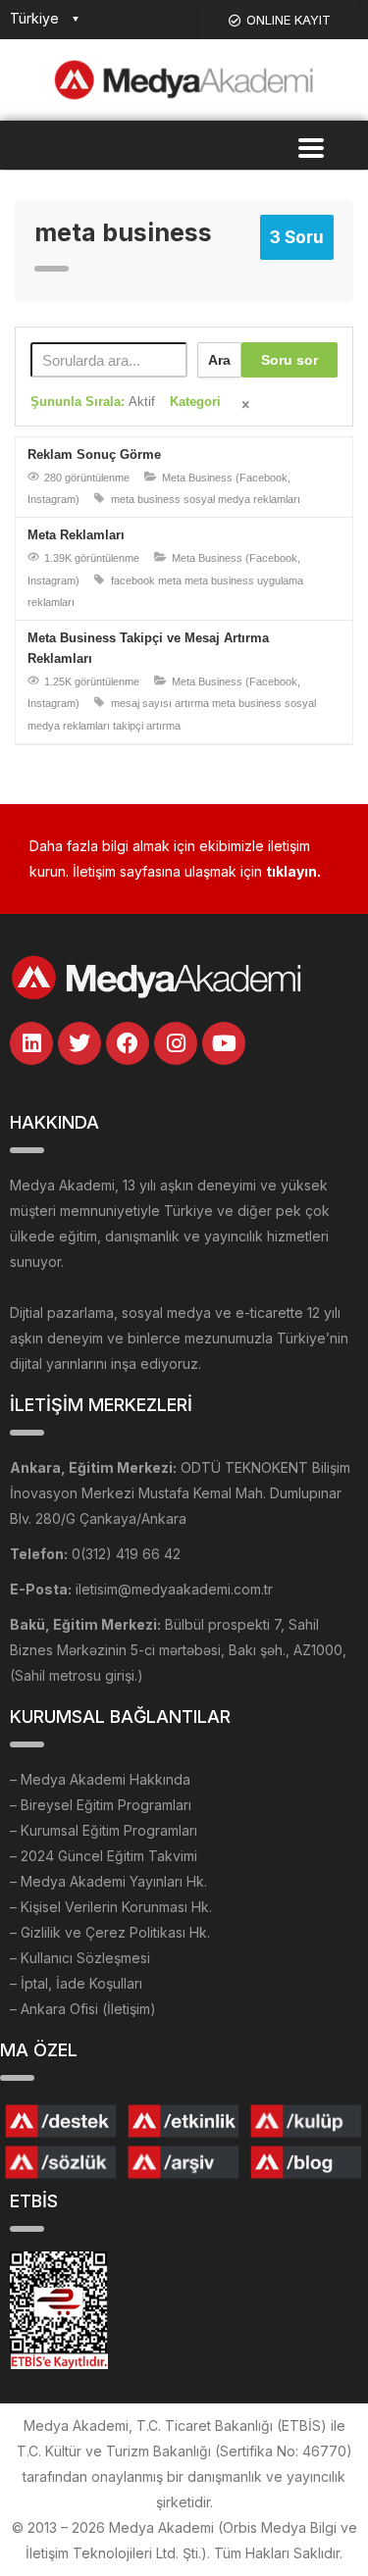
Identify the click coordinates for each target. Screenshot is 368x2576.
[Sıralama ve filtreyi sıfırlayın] (247, 406)
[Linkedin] (31, 1043)
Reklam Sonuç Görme (94, 455)
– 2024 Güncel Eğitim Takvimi (104, 1856)
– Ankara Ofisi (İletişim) (83, 2009)
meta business (146, 499)
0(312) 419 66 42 (126, 1554)
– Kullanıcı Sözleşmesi (80, 1958)
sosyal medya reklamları (242, 499)
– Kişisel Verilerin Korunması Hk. (111, 1907)
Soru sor (289, 360)
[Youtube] (224, 1043)
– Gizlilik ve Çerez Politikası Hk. (110, 1932)
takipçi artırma (147, 726)
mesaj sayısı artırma (160, 703)
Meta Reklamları (76, 535)
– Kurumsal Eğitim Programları (104, 1830)
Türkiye (34, 18)
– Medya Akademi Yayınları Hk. (108, 1881)
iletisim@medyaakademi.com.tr (174, 1589)
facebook (133, 581)
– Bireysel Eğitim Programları (101, 1805)
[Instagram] (176, 1043)
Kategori (195, 402)
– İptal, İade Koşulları (76, 1983)
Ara (219, 360)
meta (170, 581)
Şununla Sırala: (93, 402)
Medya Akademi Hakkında (105, 1779)
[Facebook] (128, 1043)
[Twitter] (79, 1043)
